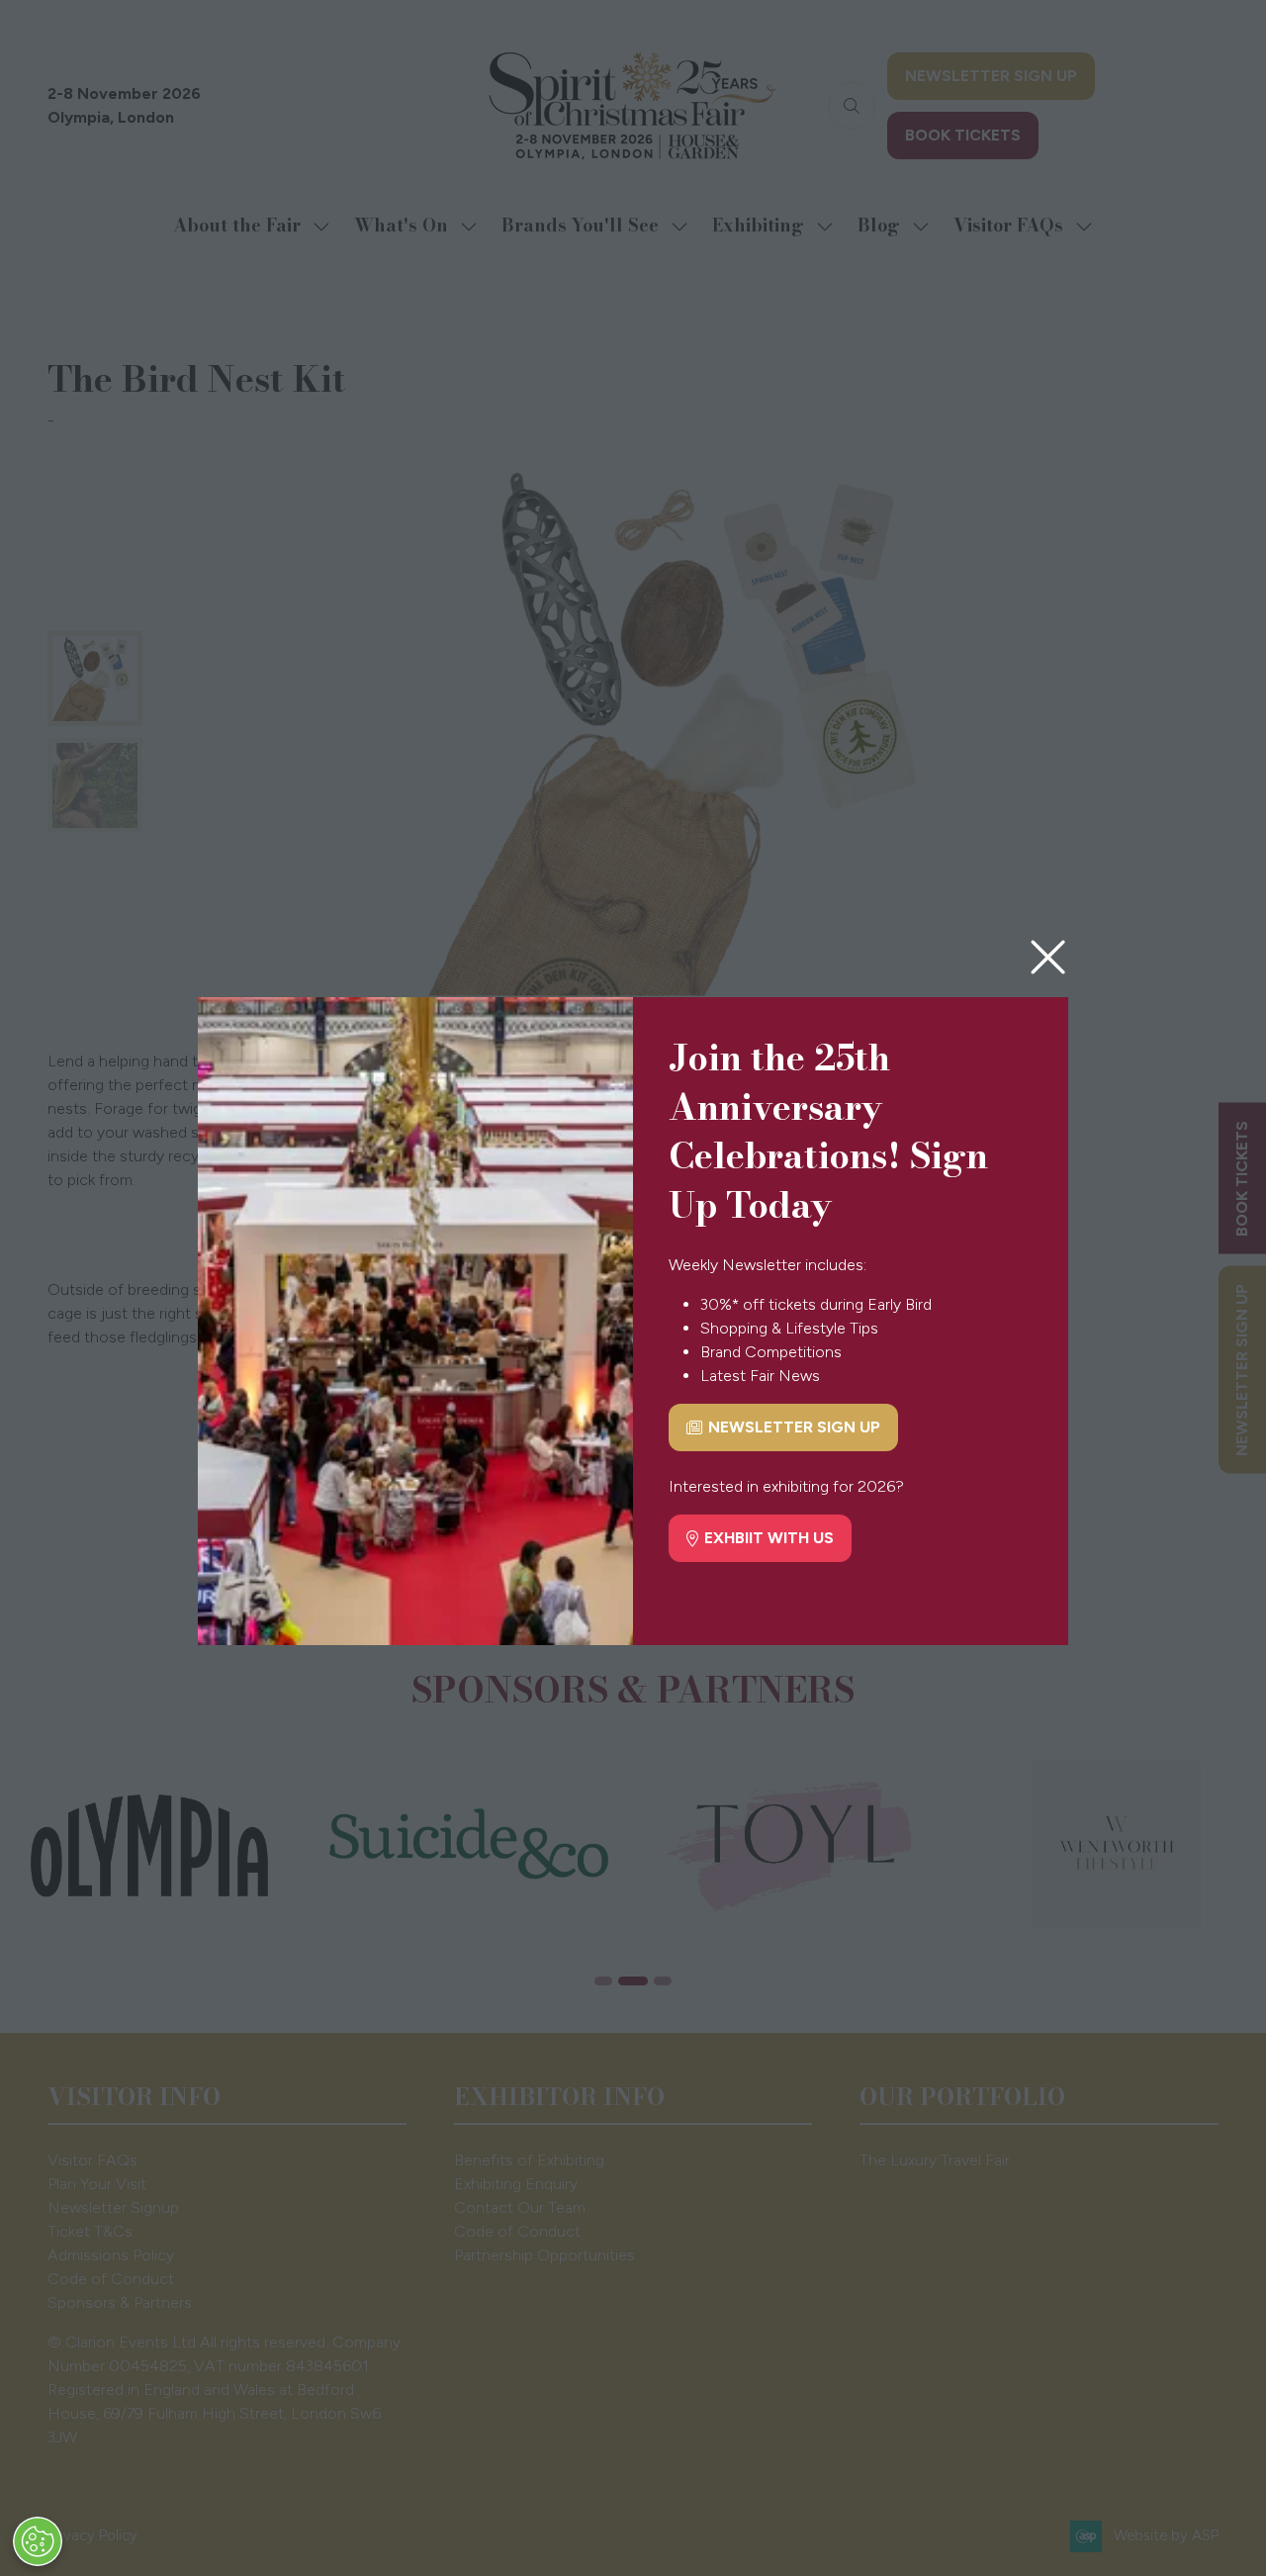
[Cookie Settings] (38, 2541)
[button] (1048, 958)
